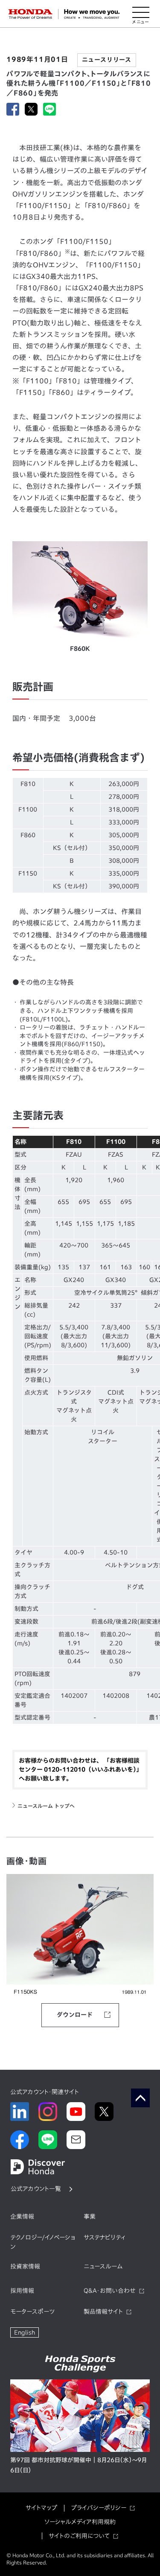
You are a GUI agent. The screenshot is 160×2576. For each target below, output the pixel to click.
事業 (90, 2216)
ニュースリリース (107, 60)
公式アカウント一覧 (36, 2189)
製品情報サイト (103, 2312)
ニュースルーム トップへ (46, 1806)
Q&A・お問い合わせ (110, 2291)
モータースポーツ (32, 2312)
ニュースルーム (103, 2266)
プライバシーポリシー (99, 2508)
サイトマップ (41, 2508)
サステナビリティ (105, 2237)
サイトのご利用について (79, 2536)
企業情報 (22, 2216)
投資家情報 (25, 2266)
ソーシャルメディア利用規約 (80, 2522)
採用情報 (22, 2291)
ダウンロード (75, 2015)
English (25, 2332)
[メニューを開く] (141, 14)
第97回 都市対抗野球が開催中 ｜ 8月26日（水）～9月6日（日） (79, 2465)
